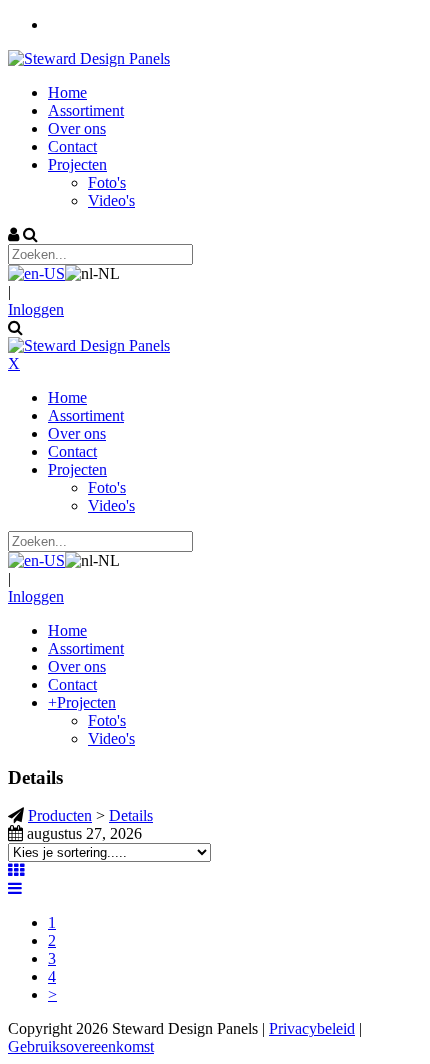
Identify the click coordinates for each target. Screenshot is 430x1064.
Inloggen (36, 309)
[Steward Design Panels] (89, 58)
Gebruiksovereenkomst (81, 1046)
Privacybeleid (312, 1028)
